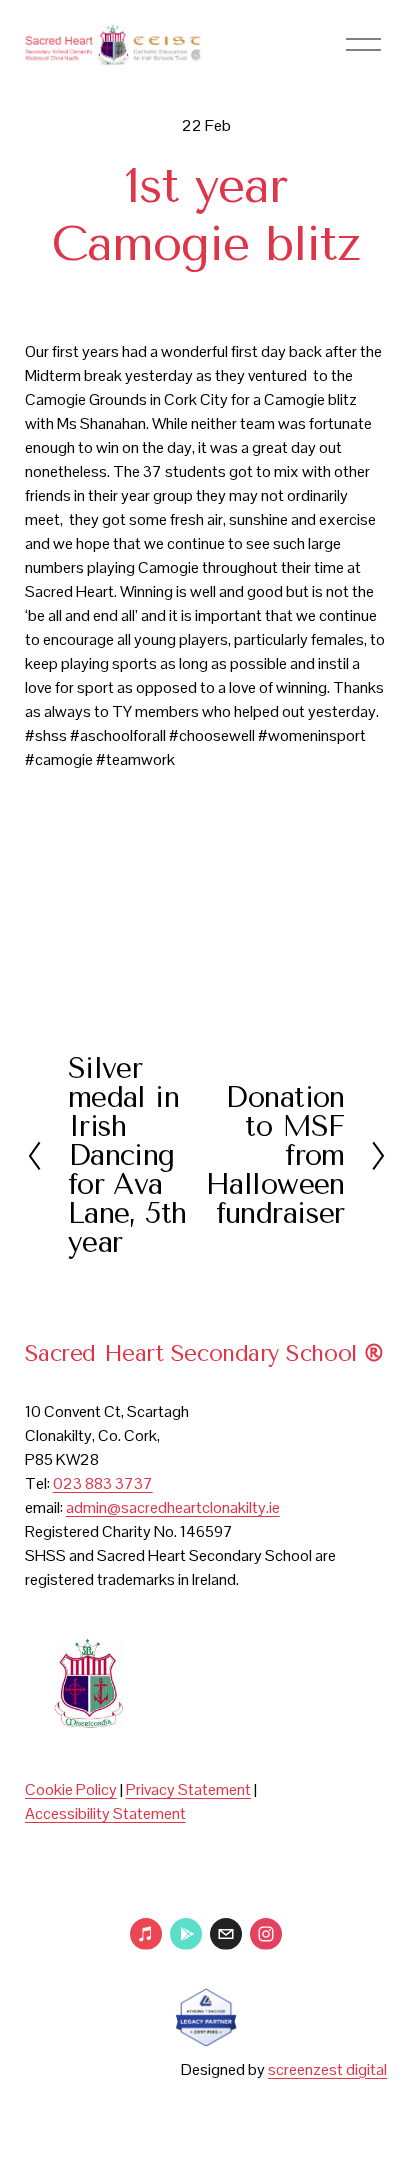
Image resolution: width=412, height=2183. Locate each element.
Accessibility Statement (105, 1813)
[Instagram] (266, 1934)
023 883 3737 (103, 1483)
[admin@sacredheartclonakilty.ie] (226, 1934)
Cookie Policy (71, 1789)
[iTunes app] (146, 1934)
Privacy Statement (188, 1789)
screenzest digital (327, 2069)
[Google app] (186, 1934)
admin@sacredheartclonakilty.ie (173, 1507)
